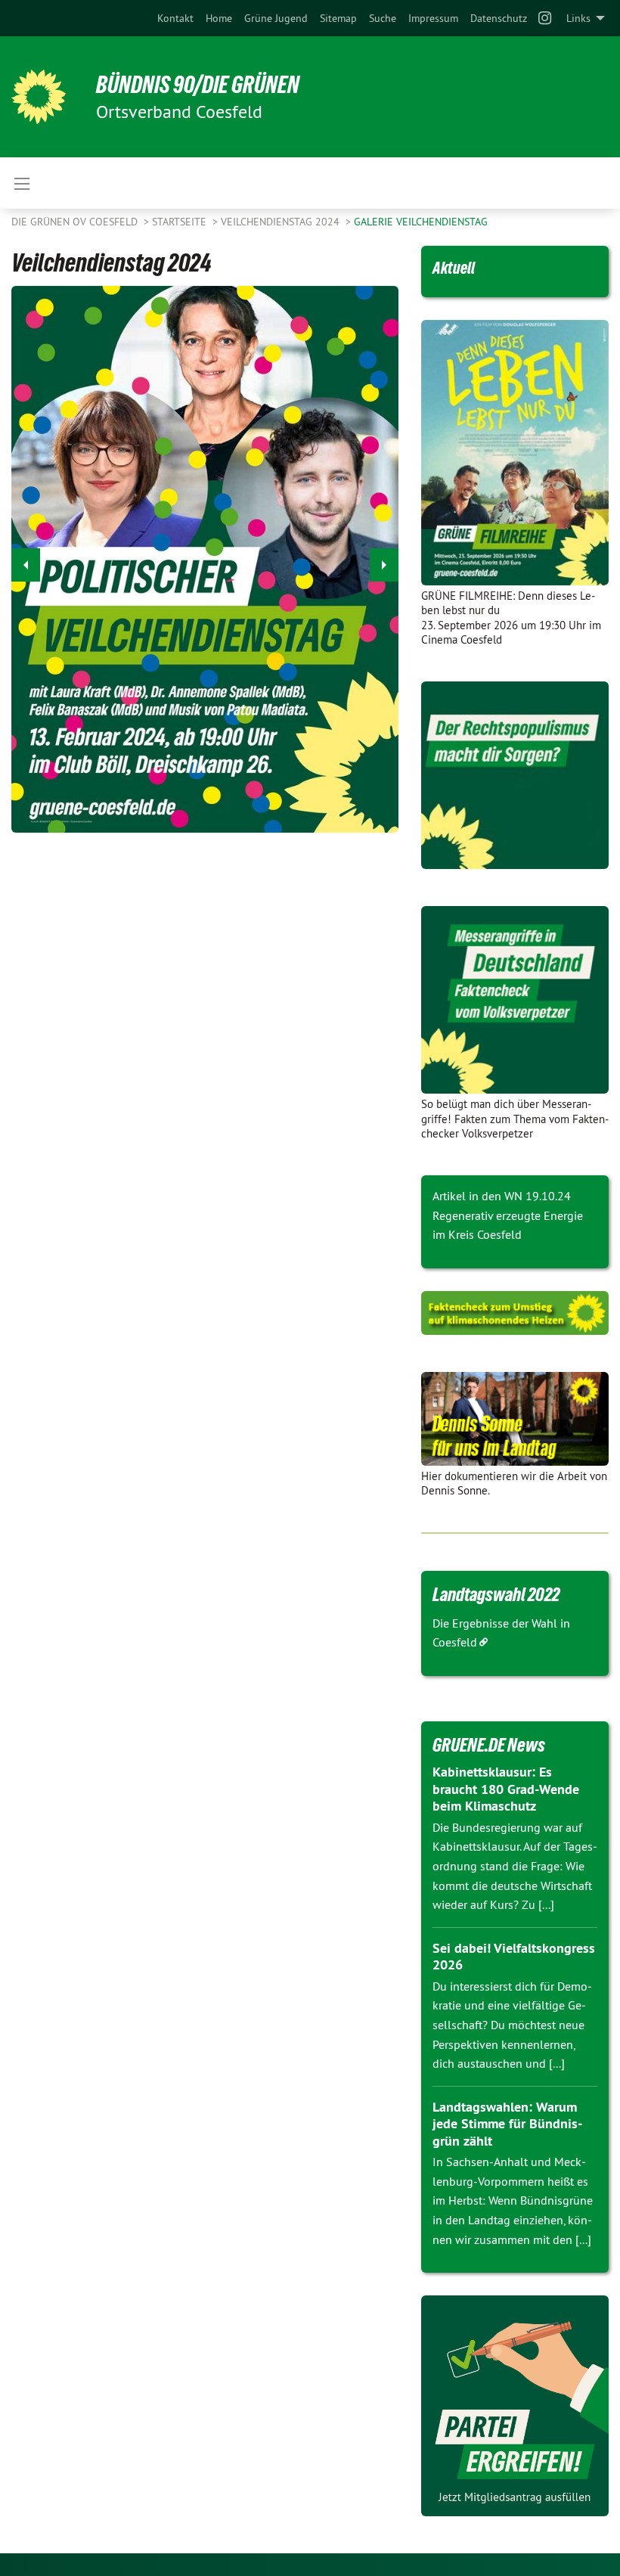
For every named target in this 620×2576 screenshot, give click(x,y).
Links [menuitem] (578, 18)
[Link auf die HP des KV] (515, 1419)
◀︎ (26, 565)
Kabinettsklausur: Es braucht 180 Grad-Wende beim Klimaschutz (506, 1789)
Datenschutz (499, 18)
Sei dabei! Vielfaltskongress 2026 (514, 1957)
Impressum (433, 18)
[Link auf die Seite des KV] (515, 1313)
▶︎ (384, 565)
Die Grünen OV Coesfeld (76, 222)
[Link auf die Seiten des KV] (515, 775)
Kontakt (175, 18)
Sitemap (338, 18)
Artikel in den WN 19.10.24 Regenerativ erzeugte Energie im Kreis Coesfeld (508, 1215)
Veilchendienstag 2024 (282, 222)
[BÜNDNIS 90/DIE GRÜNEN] (39, 97)
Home (219, 18)
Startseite (181, 222)
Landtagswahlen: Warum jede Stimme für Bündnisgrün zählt (507, 2124)
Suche (383, 18)
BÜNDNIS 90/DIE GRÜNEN (198, 85)
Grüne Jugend (276, 18)
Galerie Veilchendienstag (421, 222)
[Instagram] (546, 18)
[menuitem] (175, 18)
